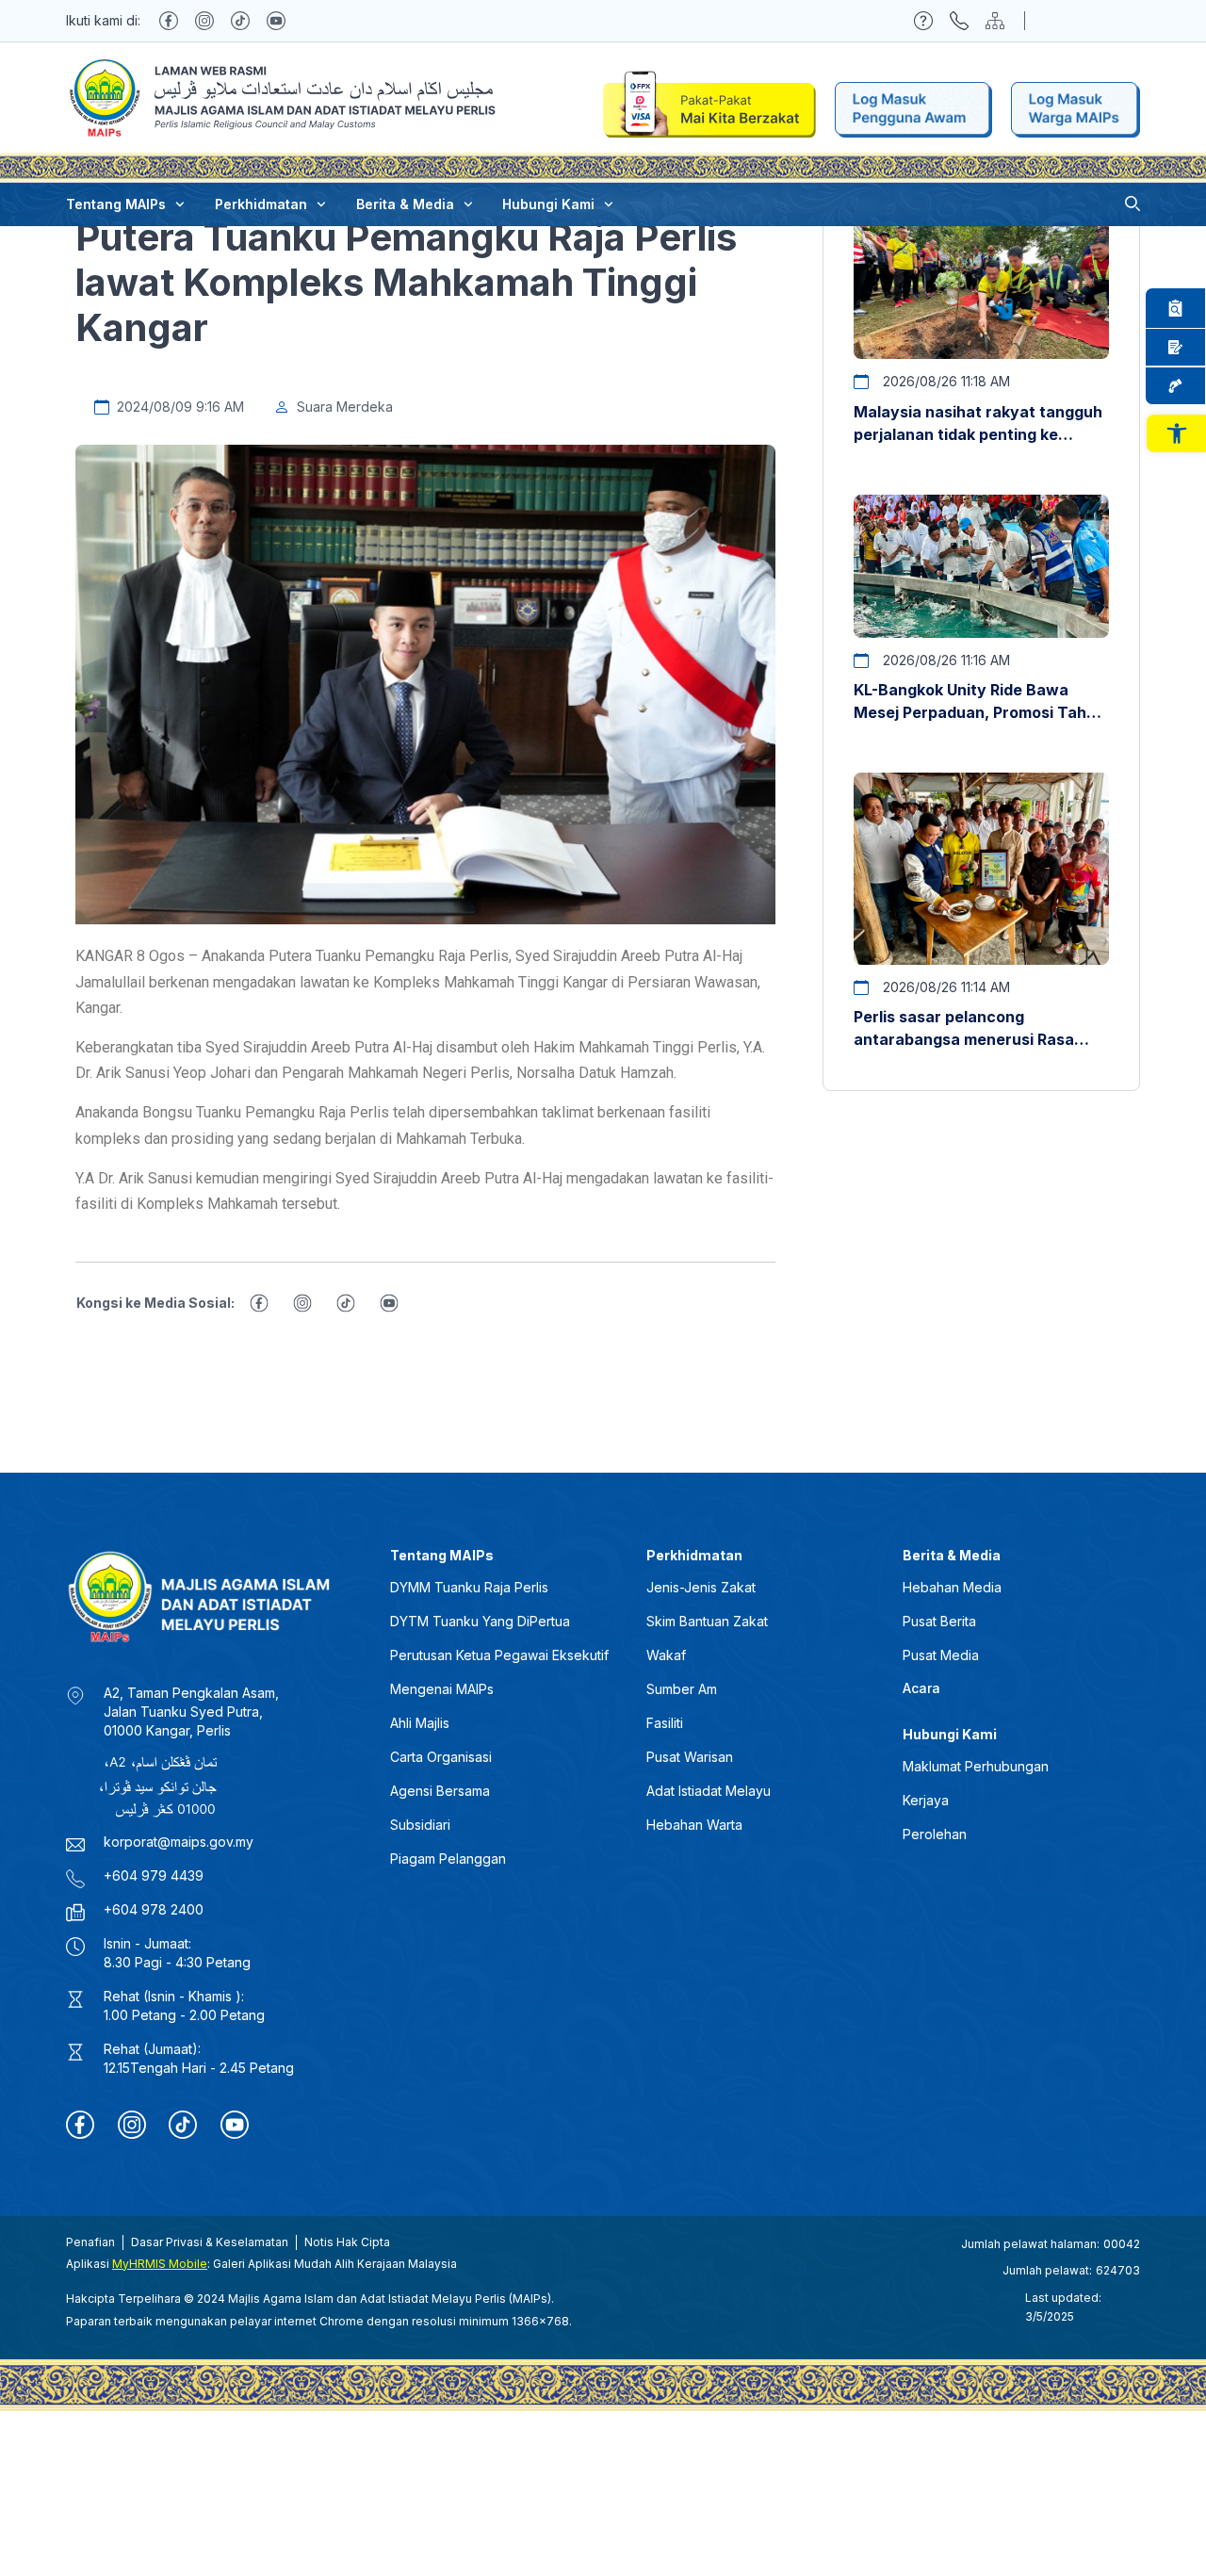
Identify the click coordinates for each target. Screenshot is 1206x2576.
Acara (921, 1688)
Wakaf (666, 1655)
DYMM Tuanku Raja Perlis (469, 1587)
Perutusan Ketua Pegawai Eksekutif (499, 1655)
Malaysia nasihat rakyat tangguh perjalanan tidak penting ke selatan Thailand (978, 434)
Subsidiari (420, 1825)
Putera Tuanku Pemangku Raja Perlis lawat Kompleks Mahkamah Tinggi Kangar (406, 282)
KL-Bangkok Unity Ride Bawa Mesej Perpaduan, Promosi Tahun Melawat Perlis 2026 (979, 712)
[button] (1176, 433)
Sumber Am (682, 1689)
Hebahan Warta (694, 1825)
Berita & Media (405, 204)
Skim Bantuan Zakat (707, 1621)
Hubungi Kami (548, 204)
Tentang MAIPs (116, 204)
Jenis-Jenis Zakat (701, 1587)
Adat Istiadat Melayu (709, 1791)
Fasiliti (665, 1723)
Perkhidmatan (261, 204)
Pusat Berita (939, 1621)
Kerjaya (926, 1800)
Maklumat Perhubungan (976, 1766)
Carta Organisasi (441, 1757)
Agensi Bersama (440, 1791)
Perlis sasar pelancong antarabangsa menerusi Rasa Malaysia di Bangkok (964, 1039)
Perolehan (935, 1834)
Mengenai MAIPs (442, 1689)
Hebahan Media (952, 1587)
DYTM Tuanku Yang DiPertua (480, 1621)
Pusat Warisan (690, 1757)
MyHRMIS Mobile (160, 2264)
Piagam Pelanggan (448, 1859)
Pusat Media (941, 1655)
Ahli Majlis (420, 1723)
